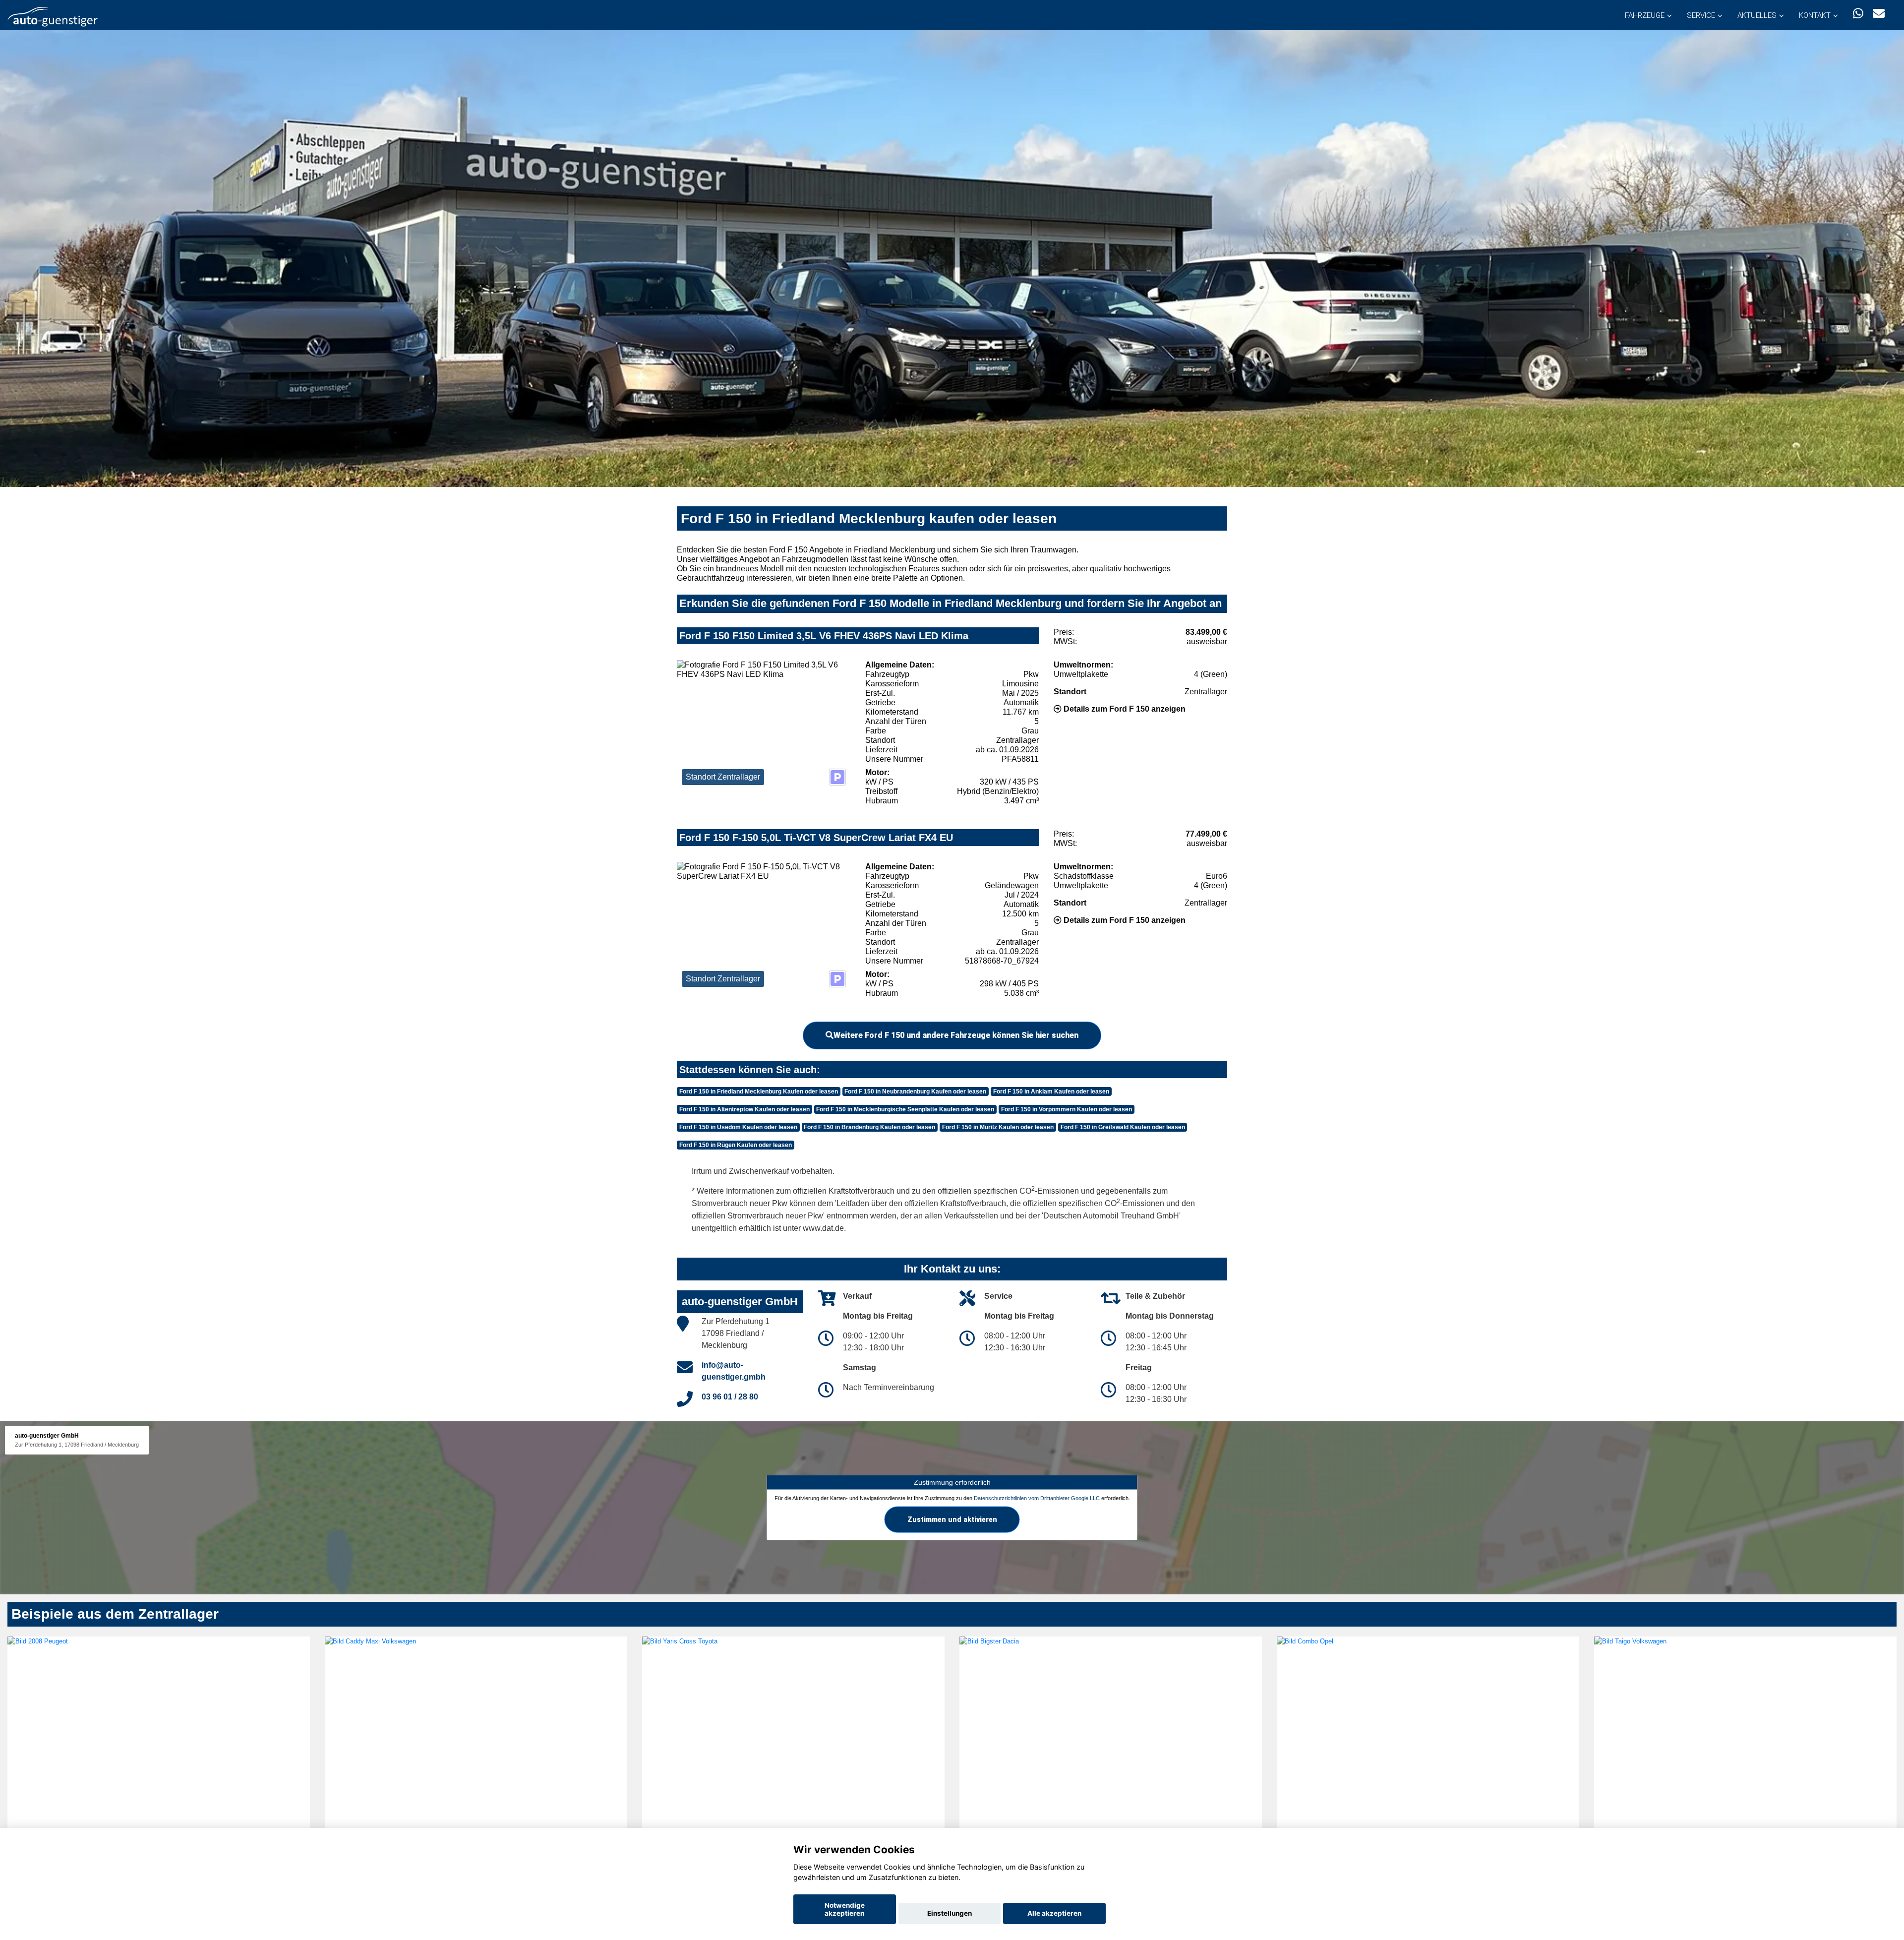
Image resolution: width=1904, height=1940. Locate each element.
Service (1701, 15)
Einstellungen (950, 1913)
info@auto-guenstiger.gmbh (734, 1371)
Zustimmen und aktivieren (952, 1519)
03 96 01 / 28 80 (730, 1397)
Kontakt (1815, 15)
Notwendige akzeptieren (845, 1909)
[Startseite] (53, 16)
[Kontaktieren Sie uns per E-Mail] (1879, 14)
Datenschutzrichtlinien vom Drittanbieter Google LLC (1037, 1498)
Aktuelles (1757, 15)
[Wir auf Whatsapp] (1858, 14)
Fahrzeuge (1645, 15)
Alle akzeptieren (1054, 1913)
